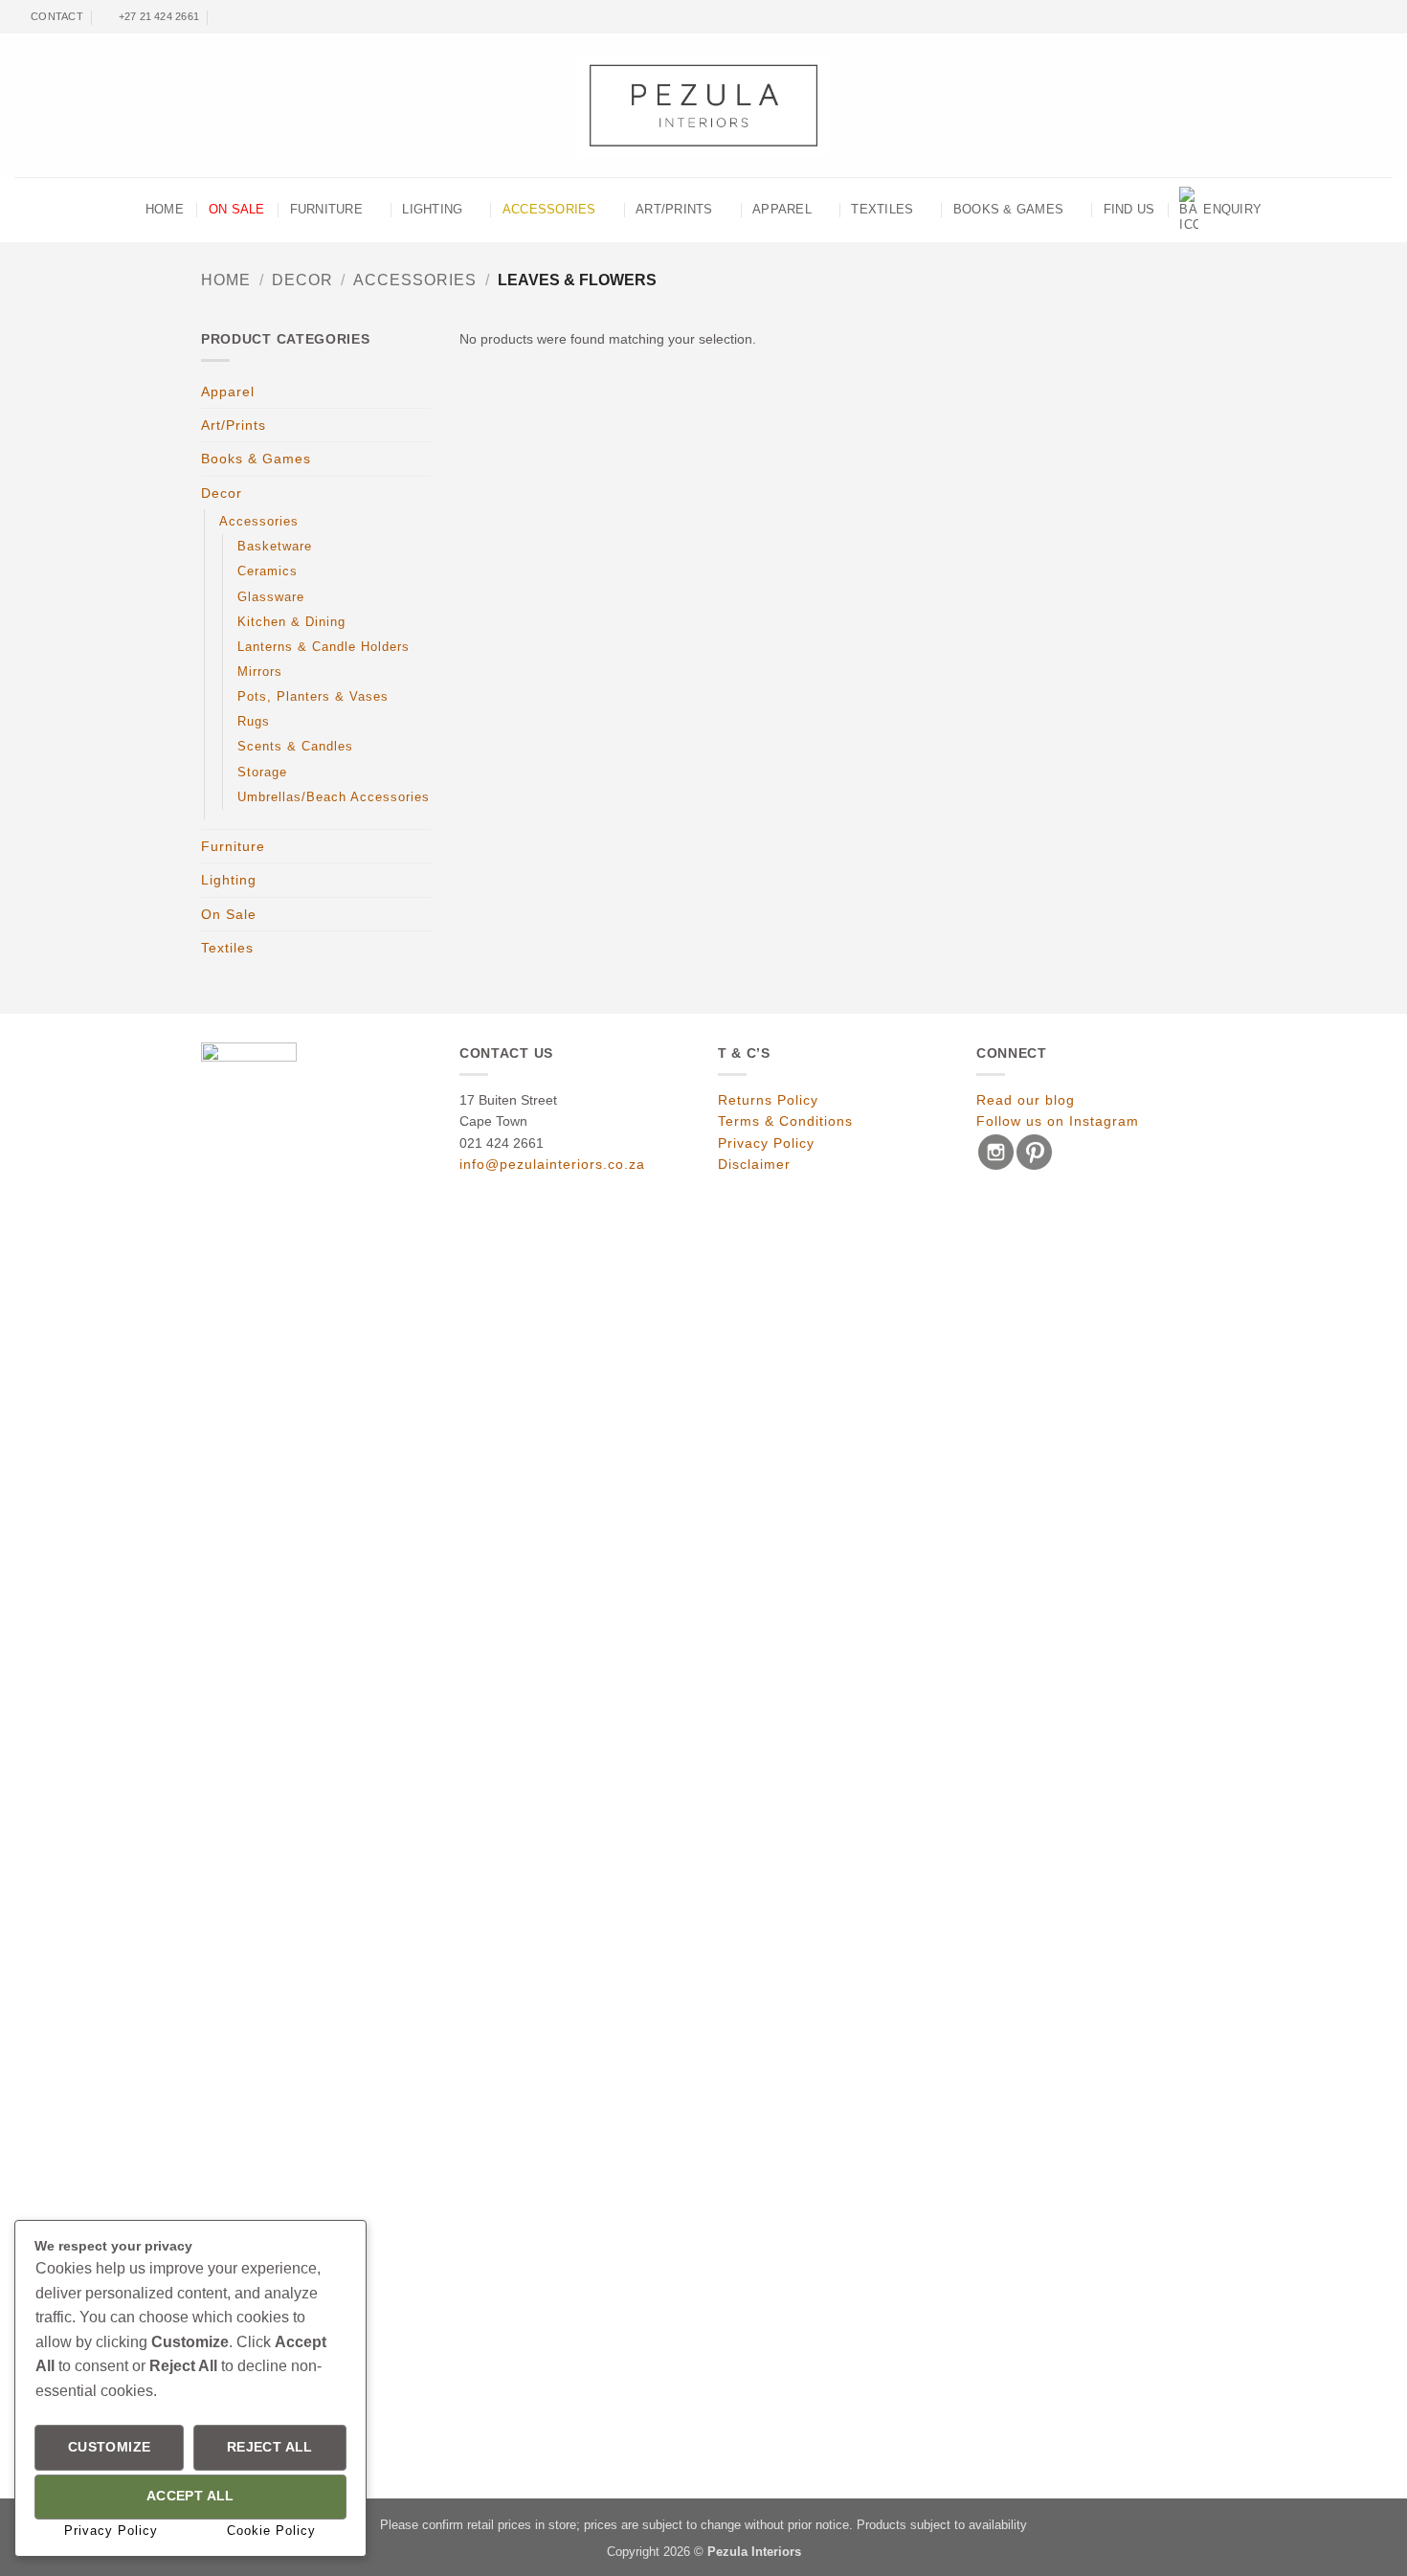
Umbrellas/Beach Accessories (334, 797)
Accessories (549, 210)
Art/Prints (674, 210)
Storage (262, 773)
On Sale (237, 210)
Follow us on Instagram (1058, 1121)
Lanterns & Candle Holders (324, 647)
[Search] (224, 16)
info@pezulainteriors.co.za (552, 1164)
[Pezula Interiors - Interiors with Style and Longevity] (704, 105)
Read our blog (1026, 1100)
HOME (165, 210)
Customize (110, 2447)
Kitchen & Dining (291, 622)
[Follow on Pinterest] (1385, 17)
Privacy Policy (766, 1143)
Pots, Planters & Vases (313, 697)
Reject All (270, 2447)
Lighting (432, 210)
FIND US (1129, 210)
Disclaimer (754, 1164)
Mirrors (260, 672)
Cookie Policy (271, 2531)
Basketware (275, 547)
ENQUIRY (1232, 210)
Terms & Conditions (785, 1121)
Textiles (882, 210)
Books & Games (1008, 210)
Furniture (326, 210)
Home (226, 280)
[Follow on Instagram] (1369, 17)
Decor (302, 280)
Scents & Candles (295, 747)
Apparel (782, 210)
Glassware (271, 597)
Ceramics (268, 571)
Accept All (190, 2496)
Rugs (254, 722)
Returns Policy (768, 1100)
